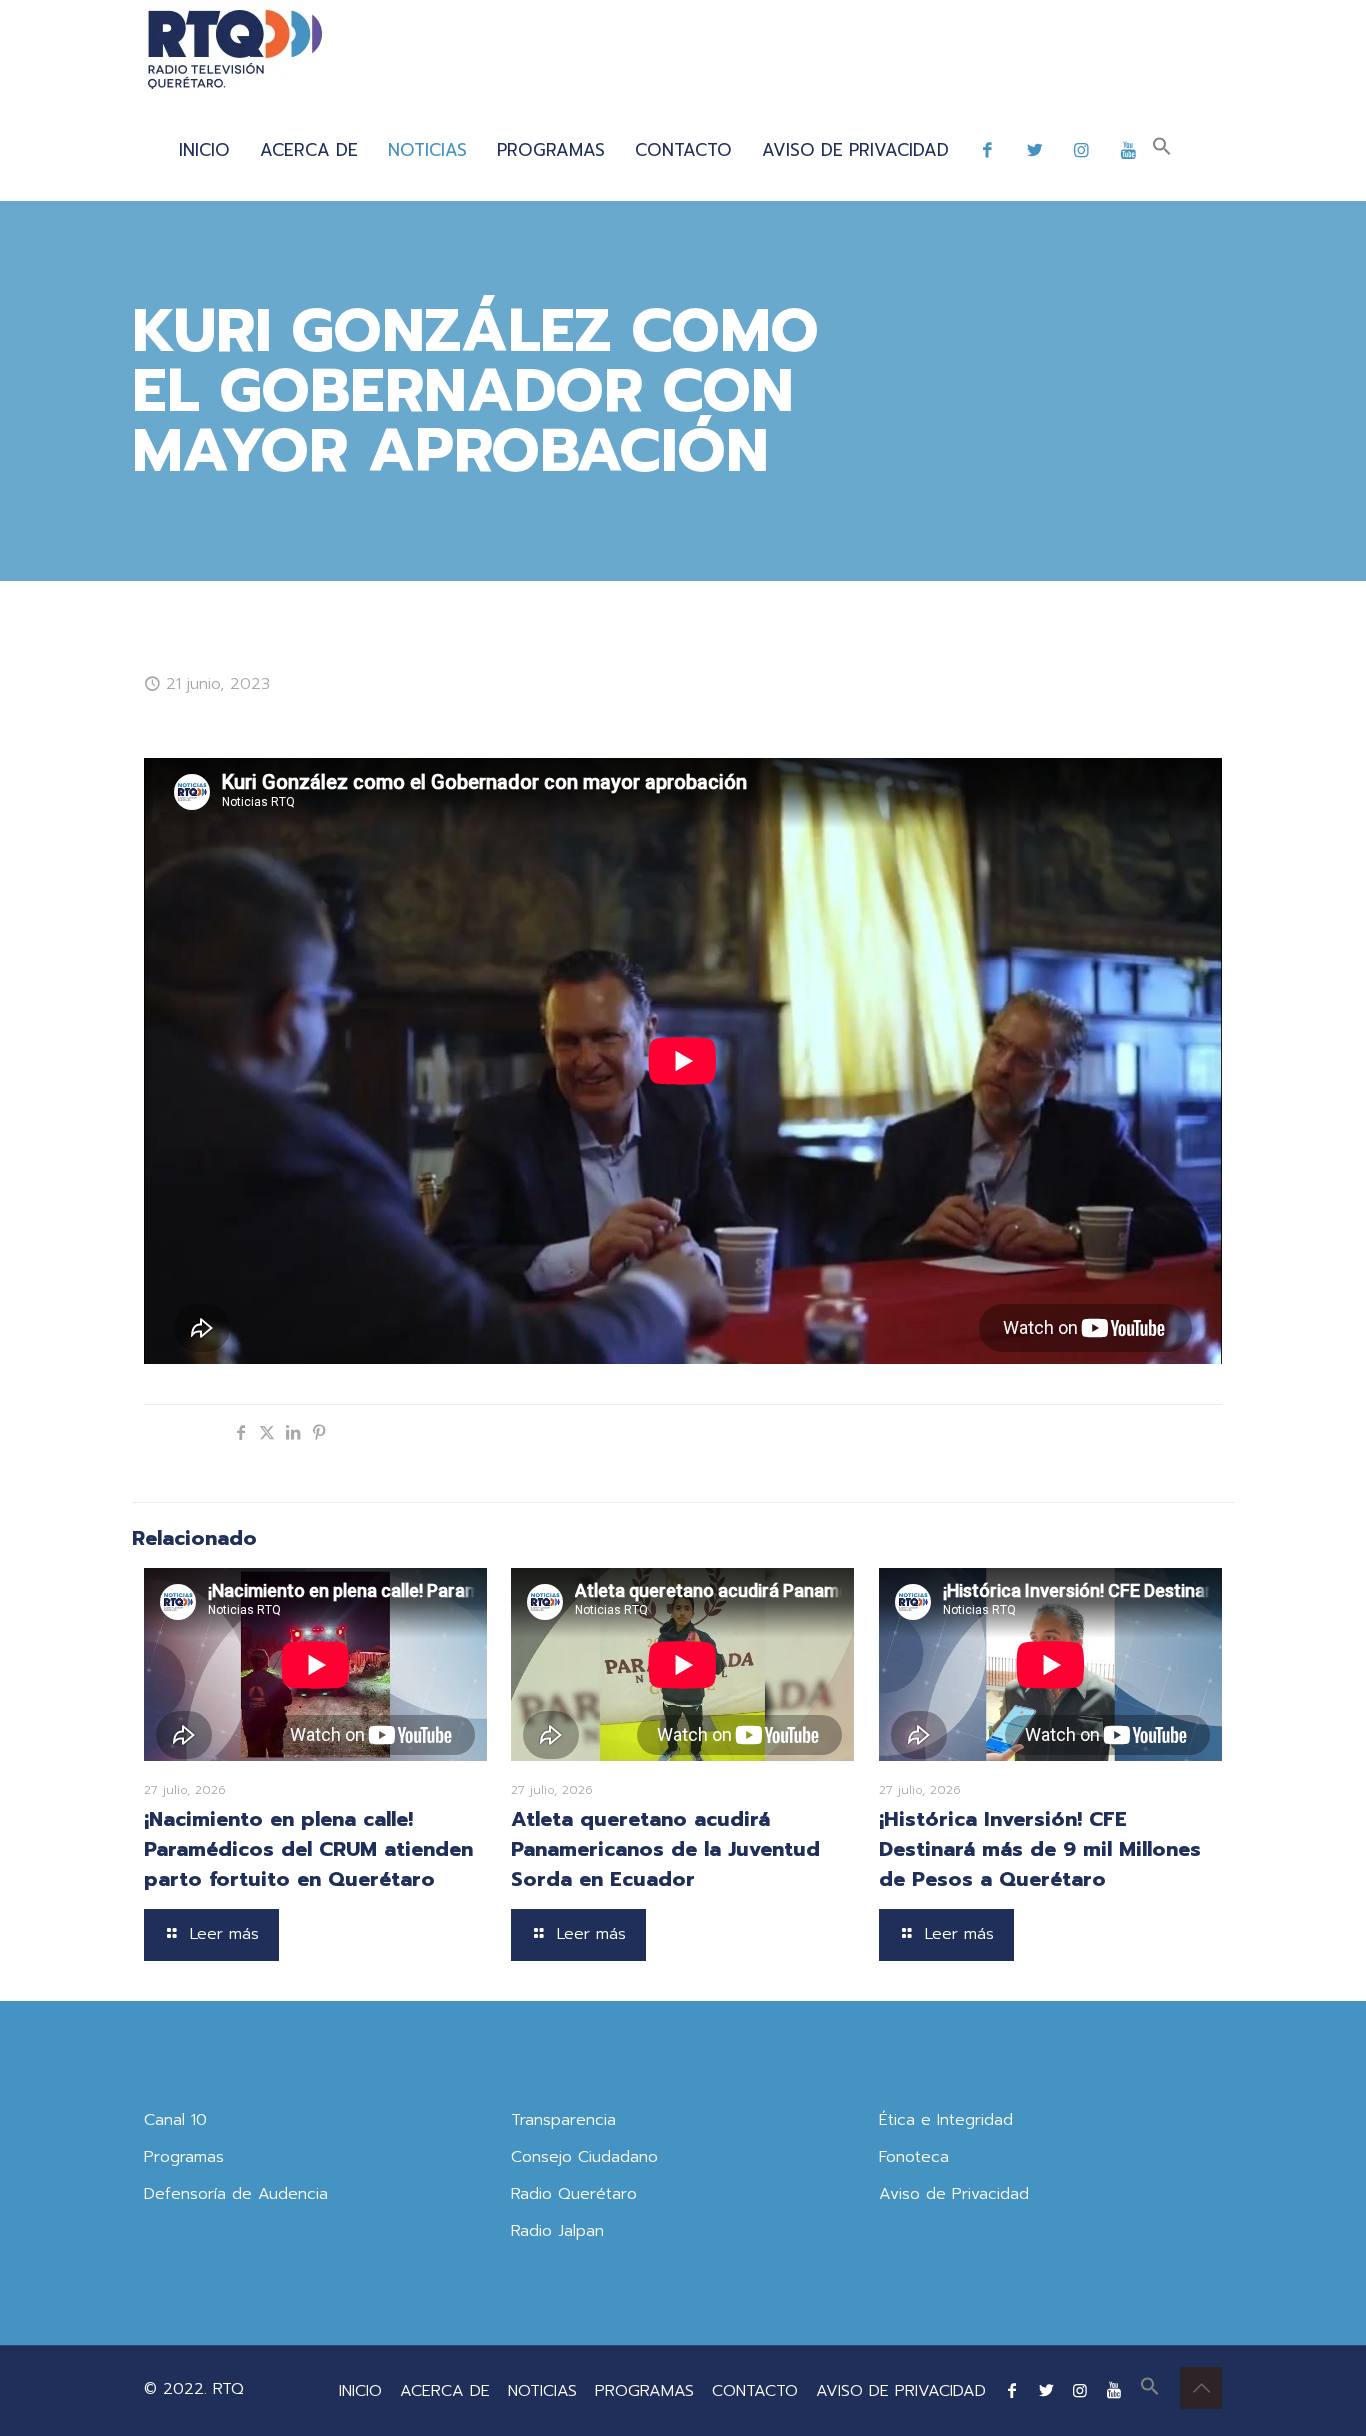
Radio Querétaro (574, 2194)
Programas (184, 2157)
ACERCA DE (445, 2391)
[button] (1162, 150)
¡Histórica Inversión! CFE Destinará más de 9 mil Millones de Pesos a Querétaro (1040, 1849)
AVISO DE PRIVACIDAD (901, 2391)
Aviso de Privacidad (954, 2194)
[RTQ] (234, 50)
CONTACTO (755, 2391)
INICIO (360, 2391)
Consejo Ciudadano (584, 2157)
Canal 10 (175, 2120)
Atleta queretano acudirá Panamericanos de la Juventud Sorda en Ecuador (665, 1849)
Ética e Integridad (946, 2120)
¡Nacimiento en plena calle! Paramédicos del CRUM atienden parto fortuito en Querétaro (308, 1849)
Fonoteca (914, 2157)
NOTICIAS (542, 2391)
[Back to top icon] (1201, 2388)
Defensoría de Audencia (236, 2194)
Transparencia (563, 2120)
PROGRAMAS (644, 2391)
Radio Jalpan (557, 2231)
